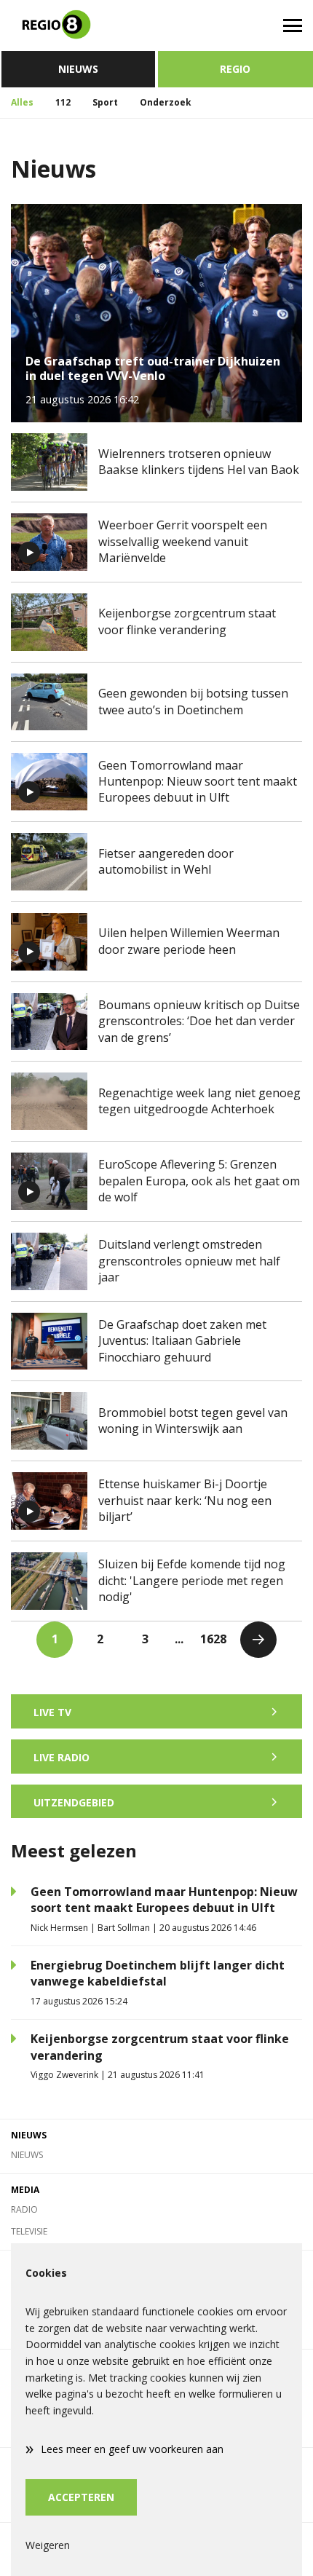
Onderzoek (166, 102)
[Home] (78, 25)
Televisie (29, 2231)
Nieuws (78, 69)
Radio (24, 2209)
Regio (235, 69)
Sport (105, 102)
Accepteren (81, 2497)
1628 (213, 1639)
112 (63, 102)
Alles (22, 102)
